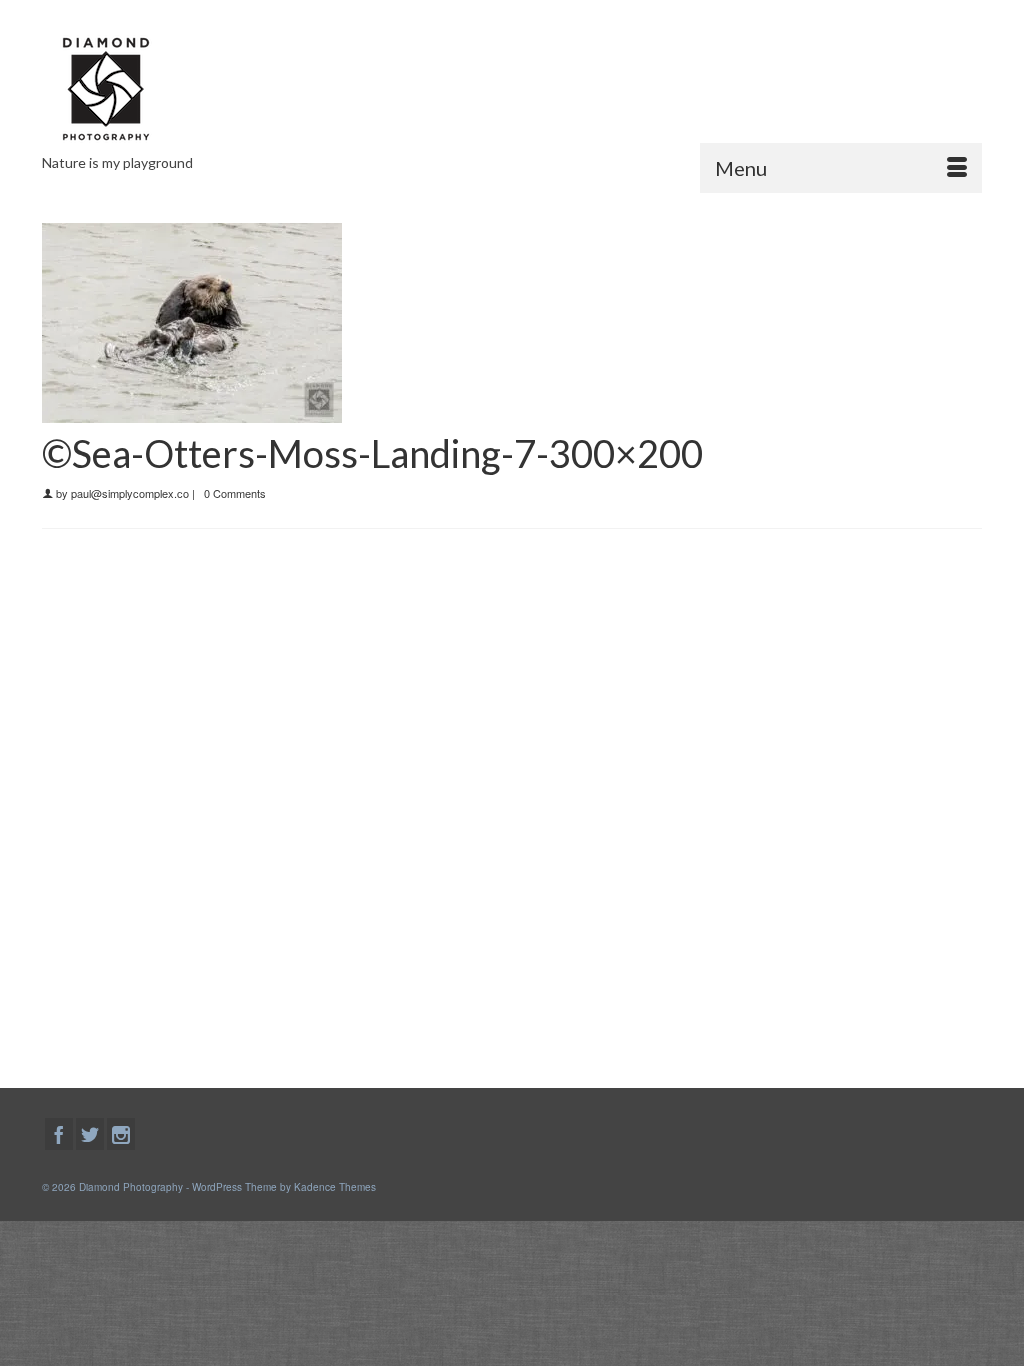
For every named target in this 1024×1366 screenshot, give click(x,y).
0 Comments (235, 493)
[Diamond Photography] (188, 89)
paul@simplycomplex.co (130, 493)
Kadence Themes (335, 1187)
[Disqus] (512, 804)
